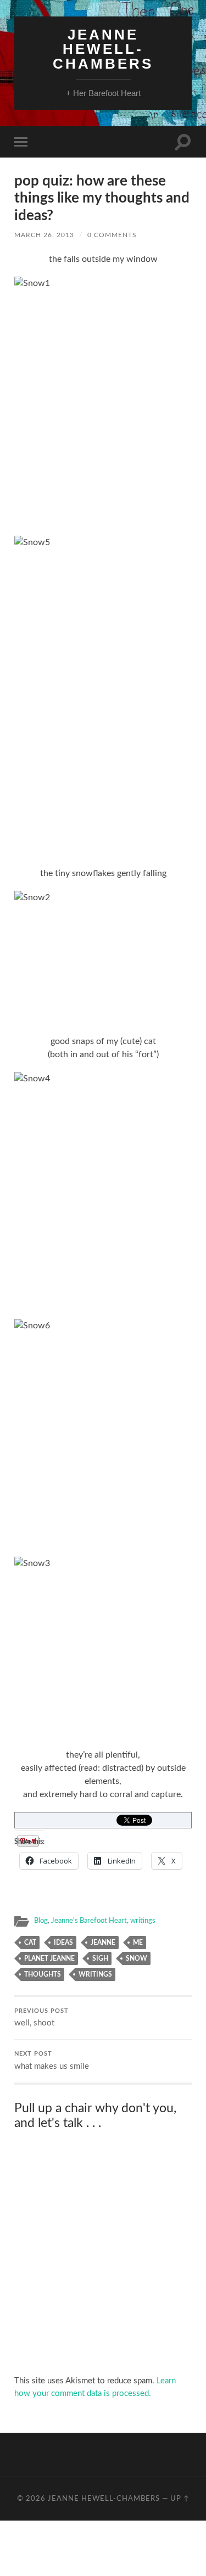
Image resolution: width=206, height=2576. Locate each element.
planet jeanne (49, 1958)
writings (143, 1921)
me (138, 1943)
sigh (100, 1958)
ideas (63, 1943)
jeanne (103, 1943)
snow (137, 1958)
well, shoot (41, 2018)
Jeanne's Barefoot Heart (89, 1921)
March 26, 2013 (44, 235)
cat (30, 1943)
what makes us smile (52, 2061)
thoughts (43, 1974)
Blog (41, 1921)
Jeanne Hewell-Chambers (103, 49)
